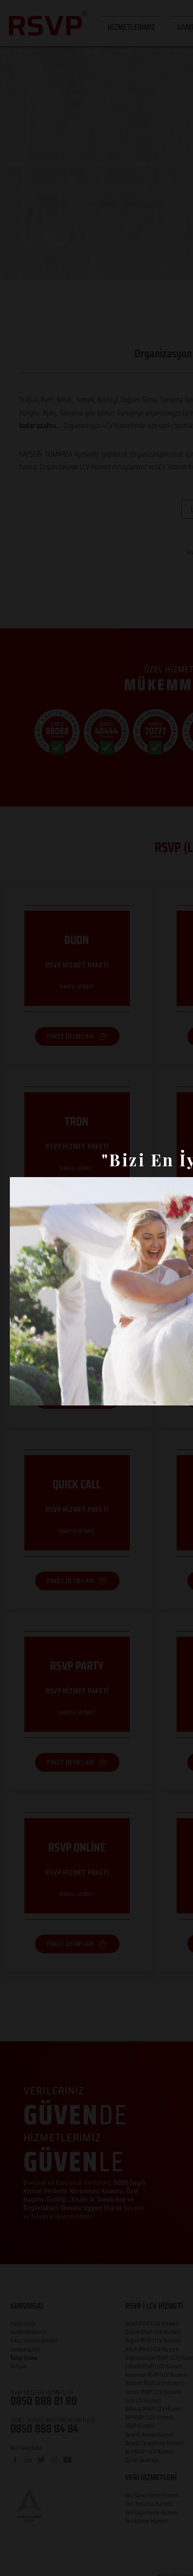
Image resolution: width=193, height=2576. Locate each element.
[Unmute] (38, 1393)
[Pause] (22, 1393)
